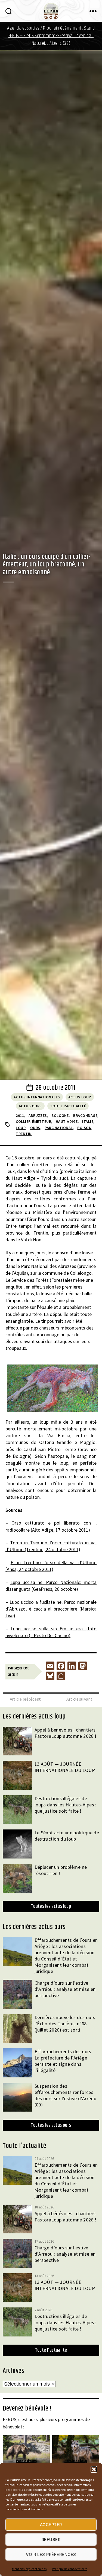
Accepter (51, 2525)
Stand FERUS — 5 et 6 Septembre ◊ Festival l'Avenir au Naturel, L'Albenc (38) (52, 36)
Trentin (24, 1134)
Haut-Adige (67, 1121)
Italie (88, 1121)
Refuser (51, 2540)
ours (35, 1128)
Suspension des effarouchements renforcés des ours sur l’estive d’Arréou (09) (66, 2095)
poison (84, 1128)
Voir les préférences (51, 2554)
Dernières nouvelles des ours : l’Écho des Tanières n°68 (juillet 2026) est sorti (66, 2024)
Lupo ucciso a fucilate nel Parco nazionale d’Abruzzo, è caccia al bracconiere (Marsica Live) (51, 1609)
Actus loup (80, 1097)
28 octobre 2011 (55, 1088)
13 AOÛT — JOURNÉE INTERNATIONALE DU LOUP (65, 1767)
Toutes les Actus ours (51, 2125)
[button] (94, 2469)
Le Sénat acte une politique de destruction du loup (67, 1836)
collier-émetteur (33, 1121)
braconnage (85, 1115)
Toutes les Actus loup (51, 1907)
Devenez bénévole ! (27, 2409)
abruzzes (38, 1115)
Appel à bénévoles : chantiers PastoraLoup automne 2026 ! (66, 1733)
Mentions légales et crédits (29, 2569)
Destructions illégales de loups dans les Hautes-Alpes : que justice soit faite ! (66, 1805)
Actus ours (30, 1106)
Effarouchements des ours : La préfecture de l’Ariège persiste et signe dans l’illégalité (64, 2061)
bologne (60, 1115)
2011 (20, 1115)
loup (21, 1128)
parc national (59, 1128)
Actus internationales (37, 1097)
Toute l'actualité (68, 1106)
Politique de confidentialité (69, 2569)
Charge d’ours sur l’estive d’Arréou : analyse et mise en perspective (65, 1989)
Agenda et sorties (23, 28)
